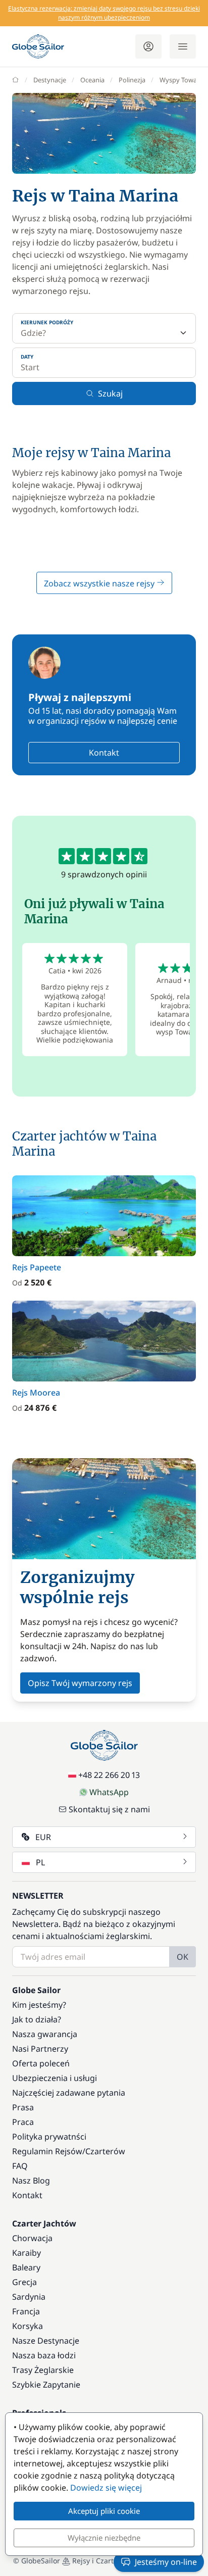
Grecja (24, 2282)
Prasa (23, 2107)
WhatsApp (109, 1792)
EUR (43, 1837)
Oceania (92, 80)
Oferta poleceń (41, 2063)
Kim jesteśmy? (39, 2005)
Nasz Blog (31, 2181)
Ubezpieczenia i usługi (55, 2078)
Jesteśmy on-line (166, 2562)
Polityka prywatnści (49, 2137)
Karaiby (27, 2253)
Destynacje (50, 80)
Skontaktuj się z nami (109, 1809)
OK (183, 1957)
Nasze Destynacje (46, 2341)
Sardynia (29, 2297)
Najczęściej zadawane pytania (69, 2093)
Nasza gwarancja (45, 2034)
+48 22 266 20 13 (109, 1775)
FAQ (20, 2166)
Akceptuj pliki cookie (104, 2511)
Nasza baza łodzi (44, 2355)
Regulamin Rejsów (47, 2151)
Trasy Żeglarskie (43, 2370)
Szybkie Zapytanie (46, 2385)
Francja (26, 2311)
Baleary (26, 2267)
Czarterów (105, 2151)
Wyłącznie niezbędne (104, 2538)
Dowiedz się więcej (106, 2488)
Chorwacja (32, 2238)
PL (40, 1862)
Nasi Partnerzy (40, 2049)
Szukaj (110, 393)
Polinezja (132, 80)
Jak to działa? (37, 2019)
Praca (23, 2122)
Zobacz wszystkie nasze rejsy (100, 583)
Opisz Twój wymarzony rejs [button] (80, 1683)
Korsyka (28, 2326)
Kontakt (104, 753)
